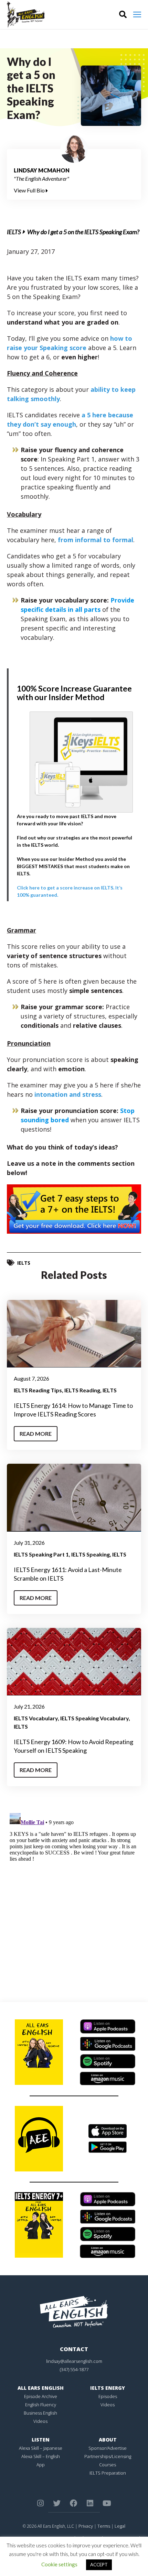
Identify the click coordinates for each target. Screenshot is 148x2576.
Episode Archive (41, 2396)
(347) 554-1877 (74, 2369)
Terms (104, 2526)
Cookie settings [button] (59, 2564)
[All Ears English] (74, 2311)
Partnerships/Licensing (108, 2456)
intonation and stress (68, 1094)
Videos (40, 2421)
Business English (40, 2413)
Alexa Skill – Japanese (41, 2448)
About (108, 2440)
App (41, 2465)
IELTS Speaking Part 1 (41, 1554)
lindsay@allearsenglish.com (74, 2361)
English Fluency (41, 2405)
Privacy (86, 2526)
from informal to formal (96, 540)
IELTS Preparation (108, 2473)
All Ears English (41, 2388)
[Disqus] (74, 1897)
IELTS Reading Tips (38, 1390)
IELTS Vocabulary (36, 1718)
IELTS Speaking (91, 1554)
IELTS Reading (82, 1390)
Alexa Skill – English (41, 2456)
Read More (36, 1434)
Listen (41, 2440)
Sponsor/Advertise (108, 2448)
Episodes (108, 2396)
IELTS (14, 232)
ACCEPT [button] (99, 2565)
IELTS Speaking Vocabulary (94, 1718)
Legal (120, 2526)
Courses (108, 2465)
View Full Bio (30, 190)
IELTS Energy (108, 2388)
